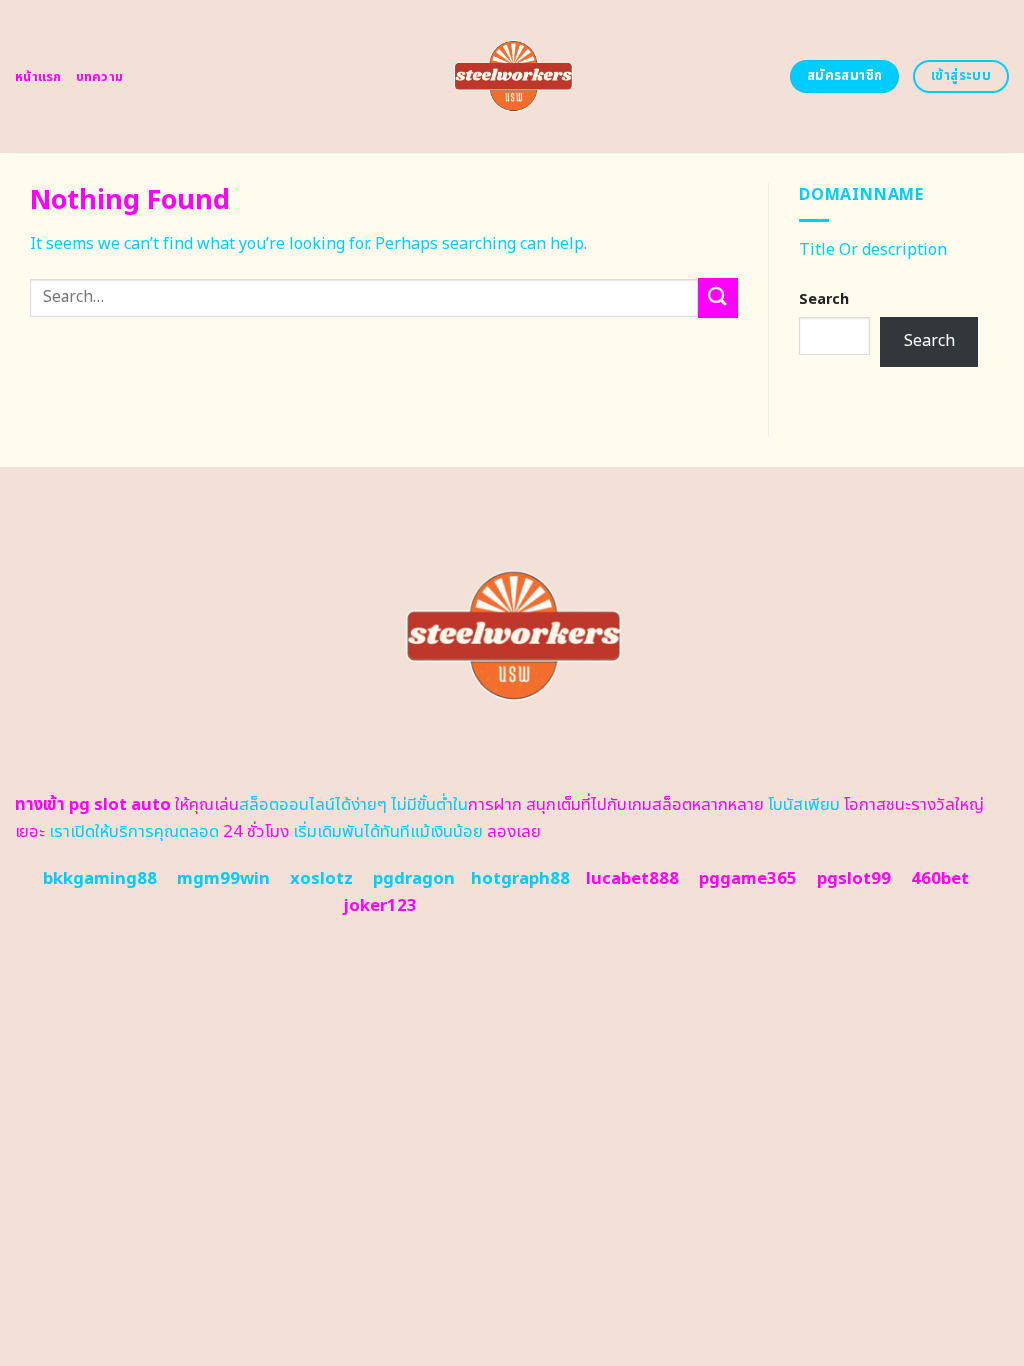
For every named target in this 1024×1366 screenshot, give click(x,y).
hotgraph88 (520, 879)
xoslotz (321, 879)
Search (824, 299)
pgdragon (414, 879)
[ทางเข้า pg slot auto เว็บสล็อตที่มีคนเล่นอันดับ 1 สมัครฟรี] (512, 76)
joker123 (380, 906)
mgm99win (223, 879)
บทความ (100, 77)
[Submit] (718, 297)
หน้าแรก (38, 77)
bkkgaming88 (100, 879)
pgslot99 (854, 879)
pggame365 (748, 879)
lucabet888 (632, 879)
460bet (940, 879)
